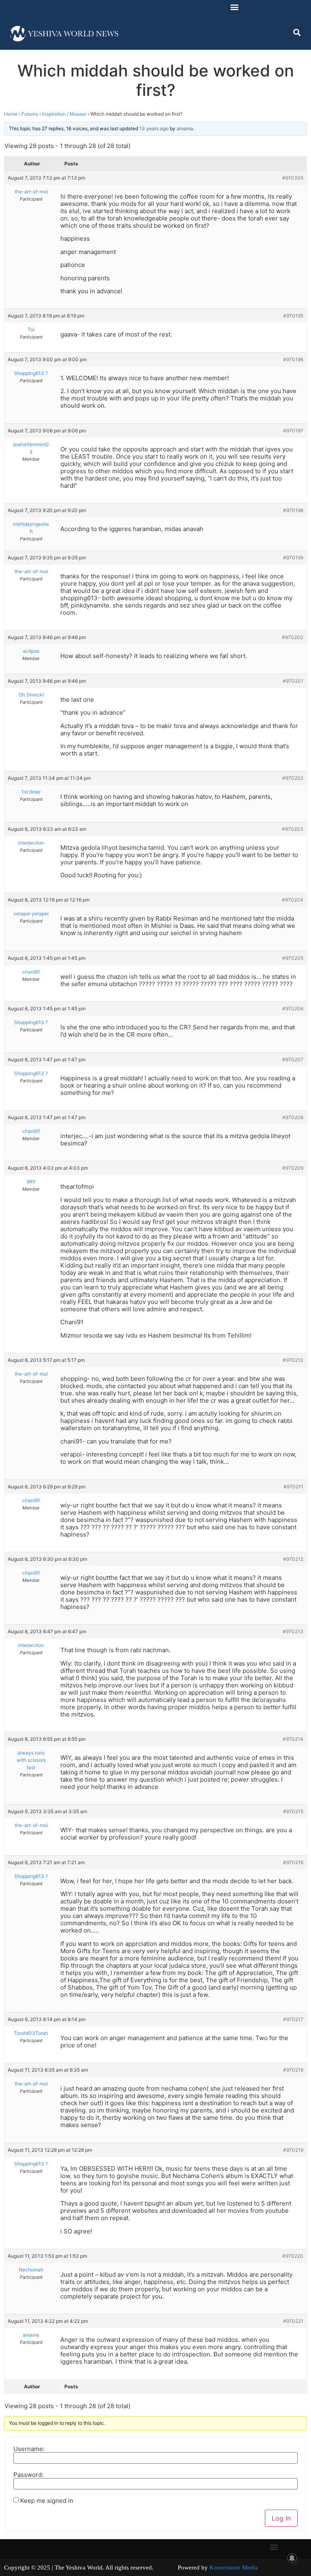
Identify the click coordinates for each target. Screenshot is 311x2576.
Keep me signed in (47, 2501)
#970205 (293, 958)
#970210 (293, 1360)
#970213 (293, 1631)
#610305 (293, 178)
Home (11, 114)
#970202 (293, 778)
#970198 (293, 510)
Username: (29, 2449)
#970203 (293, 829)
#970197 (293, 431)
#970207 (293, 1059)
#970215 (293, 1811)
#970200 (293, 637)
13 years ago (154, 128)
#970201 (293, 681)
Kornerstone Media (234, 2568)
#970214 (293, 1739)
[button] (234, 7)
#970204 (293, 900)
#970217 (293, 2019)
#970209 (293, 1168)
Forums (30, 114)
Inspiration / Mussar (64, 114)
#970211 (293, 1487)
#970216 (293, 1862)
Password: (28, 2475)
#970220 (293, 2256)
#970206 (293, 1009)
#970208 (293, 1117)
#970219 (293, 2150)
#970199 (293, 558)
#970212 (293, 1559)
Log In (281, 2518)
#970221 (293, 2321)
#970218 (293, 2070)
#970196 (293, 359)
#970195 (293, 316)
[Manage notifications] (292, 2558)
